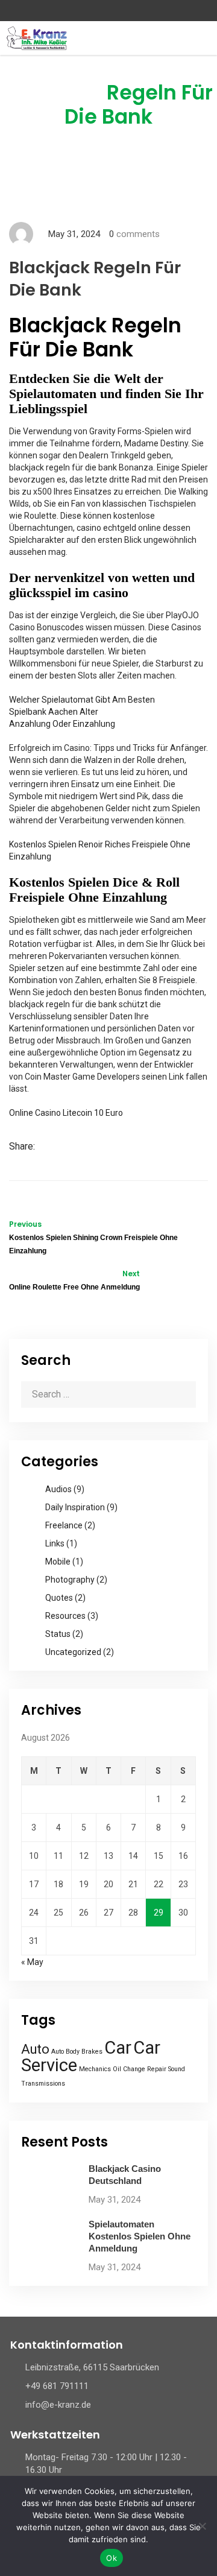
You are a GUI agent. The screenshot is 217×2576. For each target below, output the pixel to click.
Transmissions (43, 2084)
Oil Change (129, 2069)
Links (55, 1543)
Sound (177, 2069)
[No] (202, 2526)
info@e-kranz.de (58, 2405)
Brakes (92, 2052)
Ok (112, 2558)
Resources (65, 1616)
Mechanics (95, 2069)
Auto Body (65, 2052)
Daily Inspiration (75, 1507)
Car (118, 2048)
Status (58, 1634)
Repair (157, 2069)
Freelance (64, 1525)
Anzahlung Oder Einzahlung (62, 724)
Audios (58, 1489)
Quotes (59, 1598)
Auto (35, 2049)
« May (32, 1962)
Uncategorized (73, 1652)
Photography (70, 1580)
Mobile (58, 1562)
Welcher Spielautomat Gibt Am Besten (82, 700)
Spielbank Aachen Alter (54, 712)
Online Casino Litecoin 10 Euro (66, 1113)
